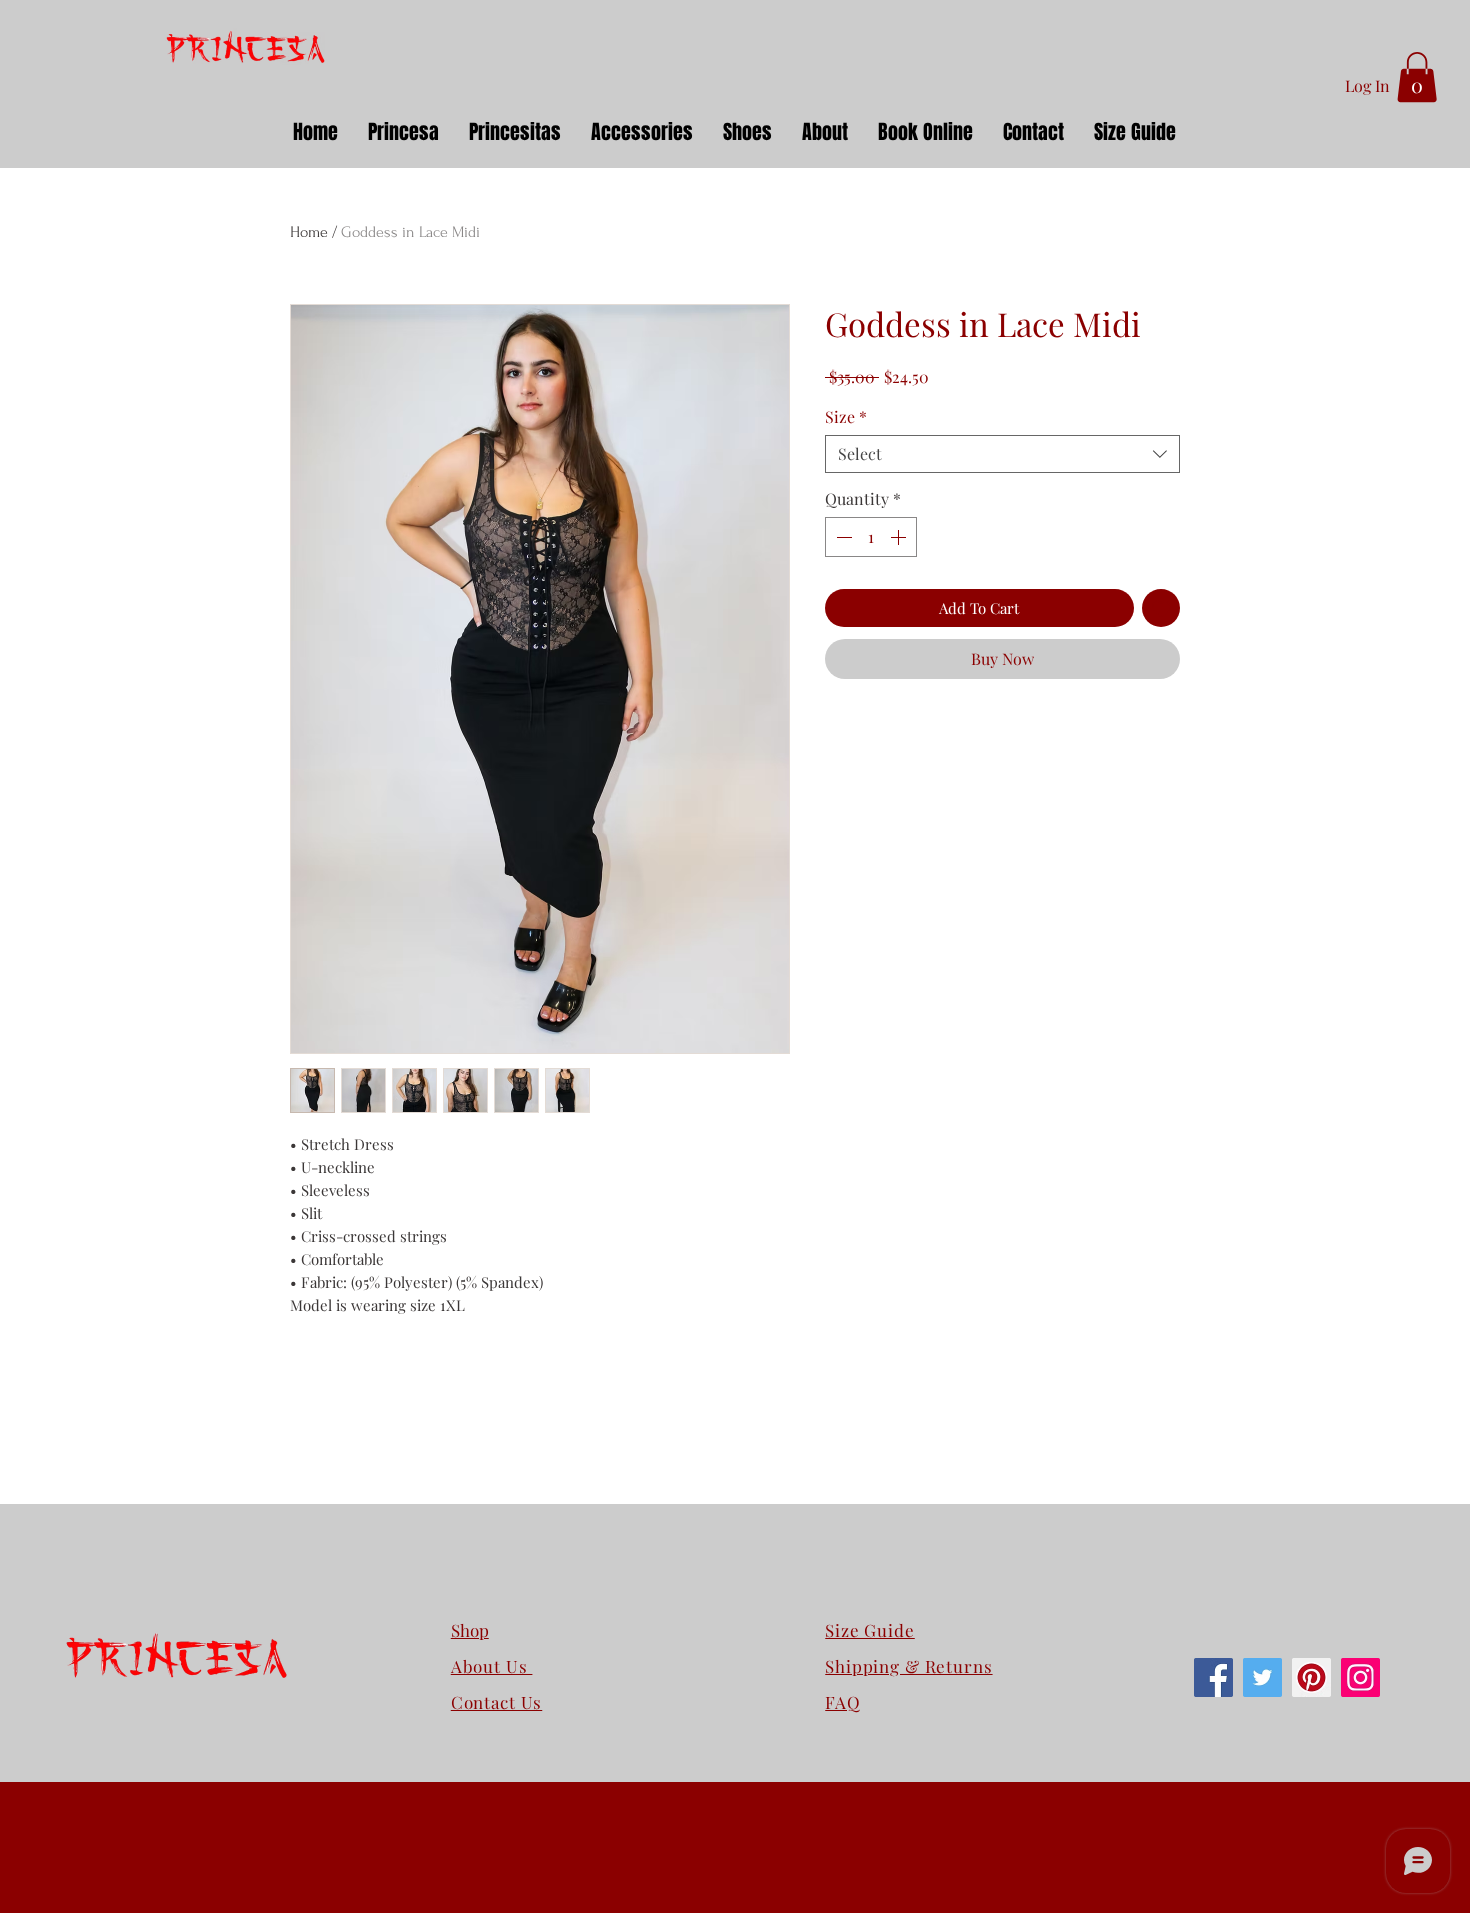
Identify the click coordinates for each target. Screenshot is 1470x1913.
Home (309, 232)
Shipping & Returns (908, 1666)
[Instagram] (1360, 1677)
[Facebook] (1213, 1677)
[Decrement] (842, 537)
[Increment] (900, 537)
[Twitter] (1262, 1677)
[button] (1417, 77)
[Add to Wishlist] (1161, 608)
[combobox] (1002, 454)
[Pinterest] (1311, 1677)
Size (846, 417)
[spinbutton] (871, 537)
